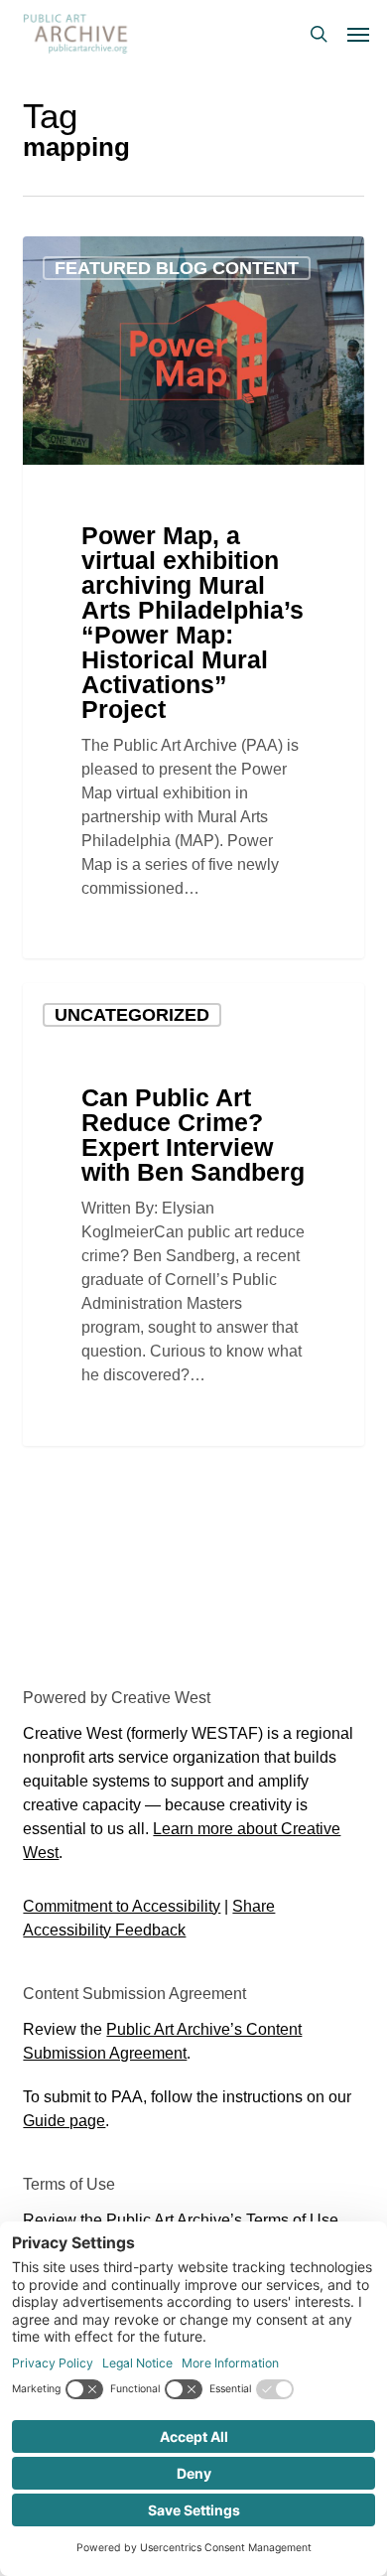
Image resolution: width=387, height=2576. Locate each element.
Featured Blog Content (177, 268)
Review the (181, 2220)
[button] (358, 34)
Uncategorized (132, 1015)
